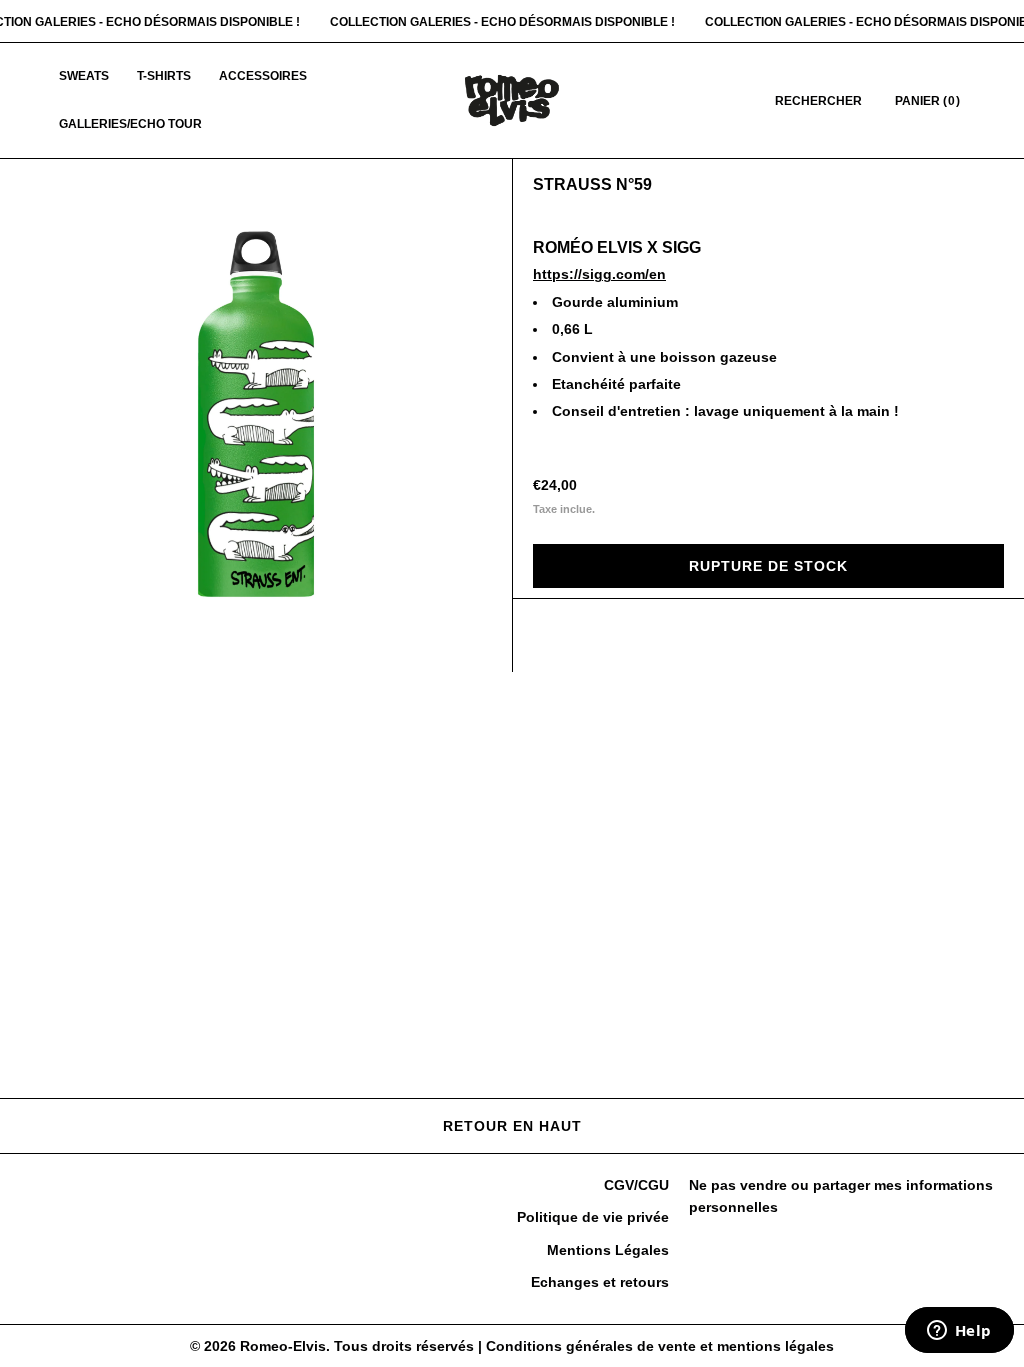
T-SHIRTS (164, 76)
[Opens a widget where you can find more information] (959, 1332)
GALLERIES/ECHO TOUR (130, 124)
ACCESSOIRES (263, 76)
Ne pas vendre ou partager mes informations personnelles (841, 1196)
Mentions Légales (608, 1250)
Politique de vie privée (593, 1217)
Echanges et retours (600, 1282)
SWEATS (84, 76)
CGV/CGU (636, 1185)
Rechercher (818, 101)
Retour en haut (512, 1126)
